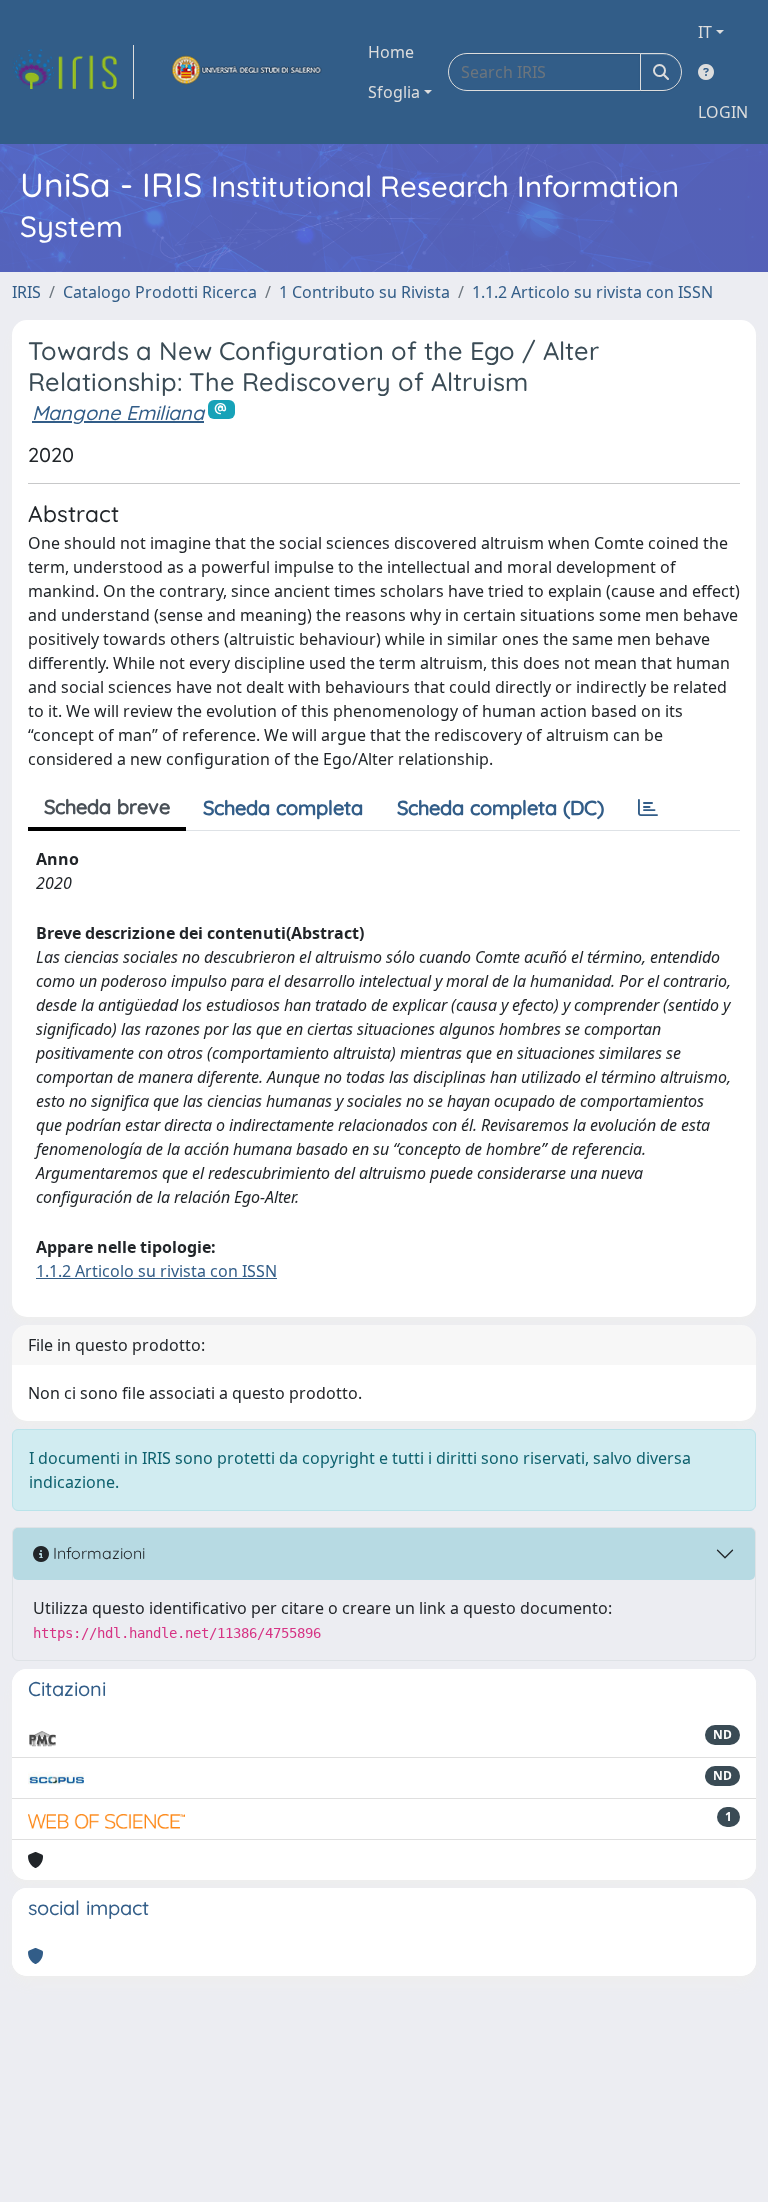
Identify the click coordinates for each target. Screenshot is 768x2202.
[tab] (648, 808)
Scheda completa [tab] (283, 807)
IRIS (26, 292)
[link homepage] (73, 72)
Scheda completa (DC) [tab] (500, 807)
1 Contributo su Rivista (364, 292)
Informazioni (97, 1553)
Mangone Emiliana (118, 412)
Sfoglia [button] (394, 92)
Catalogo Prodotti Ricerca (160, 292)
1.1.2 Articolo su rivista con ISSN (592, 292)
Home (391, 52)
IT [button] (705, 32)
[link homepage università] (247, 72)
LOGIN (723, 112)
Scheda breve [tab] (107, 806)
